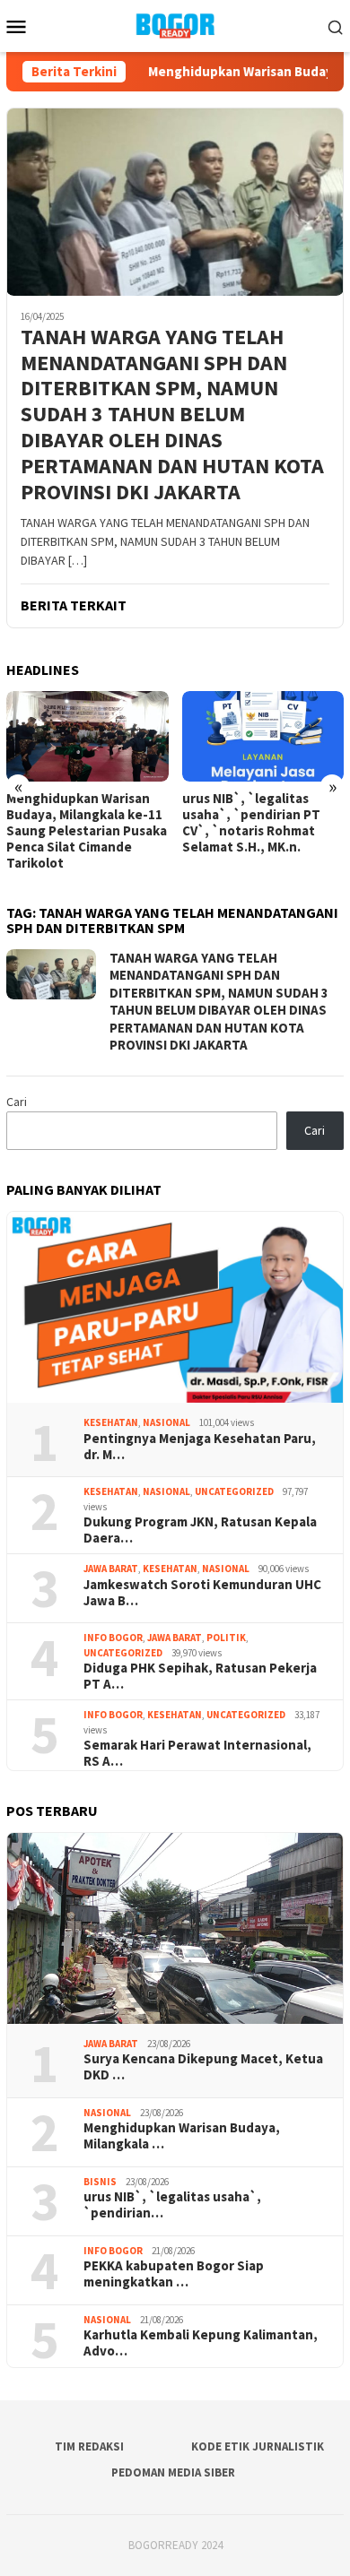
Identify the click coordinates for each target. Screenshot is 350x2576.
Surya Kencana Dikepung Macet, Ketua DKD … (203, 2067)
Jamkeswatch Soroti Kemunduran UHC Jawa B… (202, 1593)
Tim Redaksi (89, 2446)
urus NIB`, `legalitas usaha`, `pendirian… (172, 2205)
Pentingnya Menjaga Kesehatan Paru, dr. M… (200, 1447)
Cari (17, 1102)
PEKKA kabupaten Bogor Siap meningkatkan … (174, 2274)
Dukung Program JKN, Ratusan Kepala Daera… (200, 1530)
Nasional (166, 1422)
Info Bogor (113, 1638)
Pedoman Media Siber (173, 2472)
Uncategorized (234, 1491)
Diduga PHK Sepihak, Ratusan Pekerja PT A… (200, 1676)
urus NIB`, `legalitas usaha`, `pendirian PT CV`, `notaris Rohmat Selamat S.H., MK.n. (251, 823)
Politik (226, 1638)
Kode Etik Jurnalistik (258, 2446)
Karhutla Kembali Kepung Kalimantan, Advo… (201, 2343)
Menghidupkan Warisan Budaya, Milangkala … (182, 2136)
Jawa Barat (111, 1569)
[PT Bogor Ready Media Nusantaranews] (175, 24)
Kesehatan (111, 1422)
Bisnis (100, 2182)
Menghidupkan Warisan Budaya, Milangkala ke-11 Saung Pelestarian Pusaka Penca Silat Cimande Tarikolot (87, 831)
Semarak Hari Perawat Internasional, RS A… (197, 1753)
